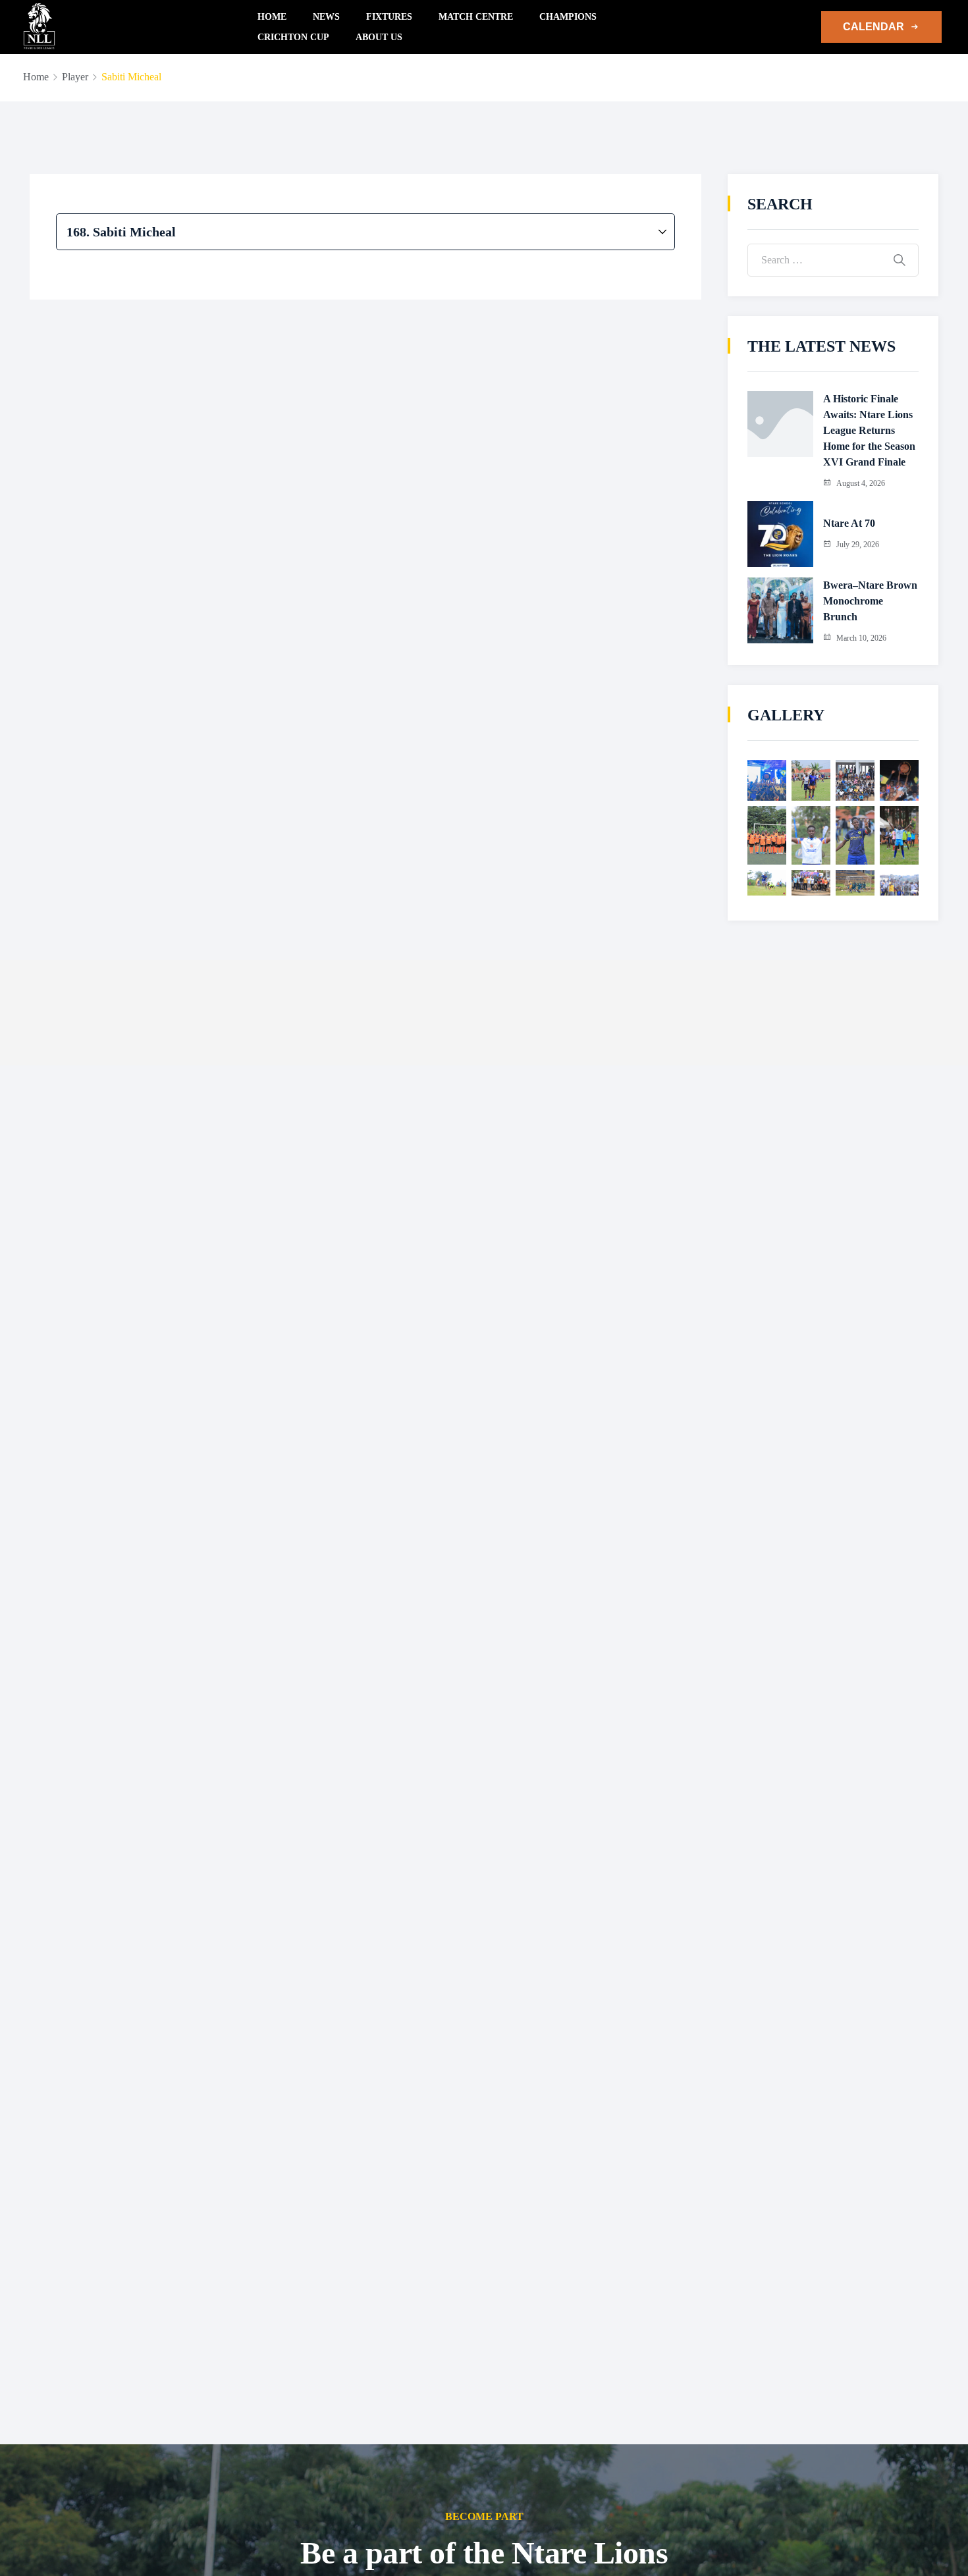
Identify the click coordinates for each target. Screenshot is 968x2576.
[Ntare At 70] (780, 534)
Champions (568, 17)
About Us (379, 37)
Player (75, 77)
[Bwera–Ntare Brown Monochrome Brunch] (780, 610)
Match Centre (476, 17)
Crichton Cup (293, 37)
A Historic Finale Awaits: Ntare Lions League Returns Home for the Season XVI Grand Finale (869, 430)
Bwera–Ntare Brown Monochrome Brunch (870, 601)
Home (272, 17)
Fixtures (389, 17)
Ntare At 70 (849, 523)
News (326, 17)
